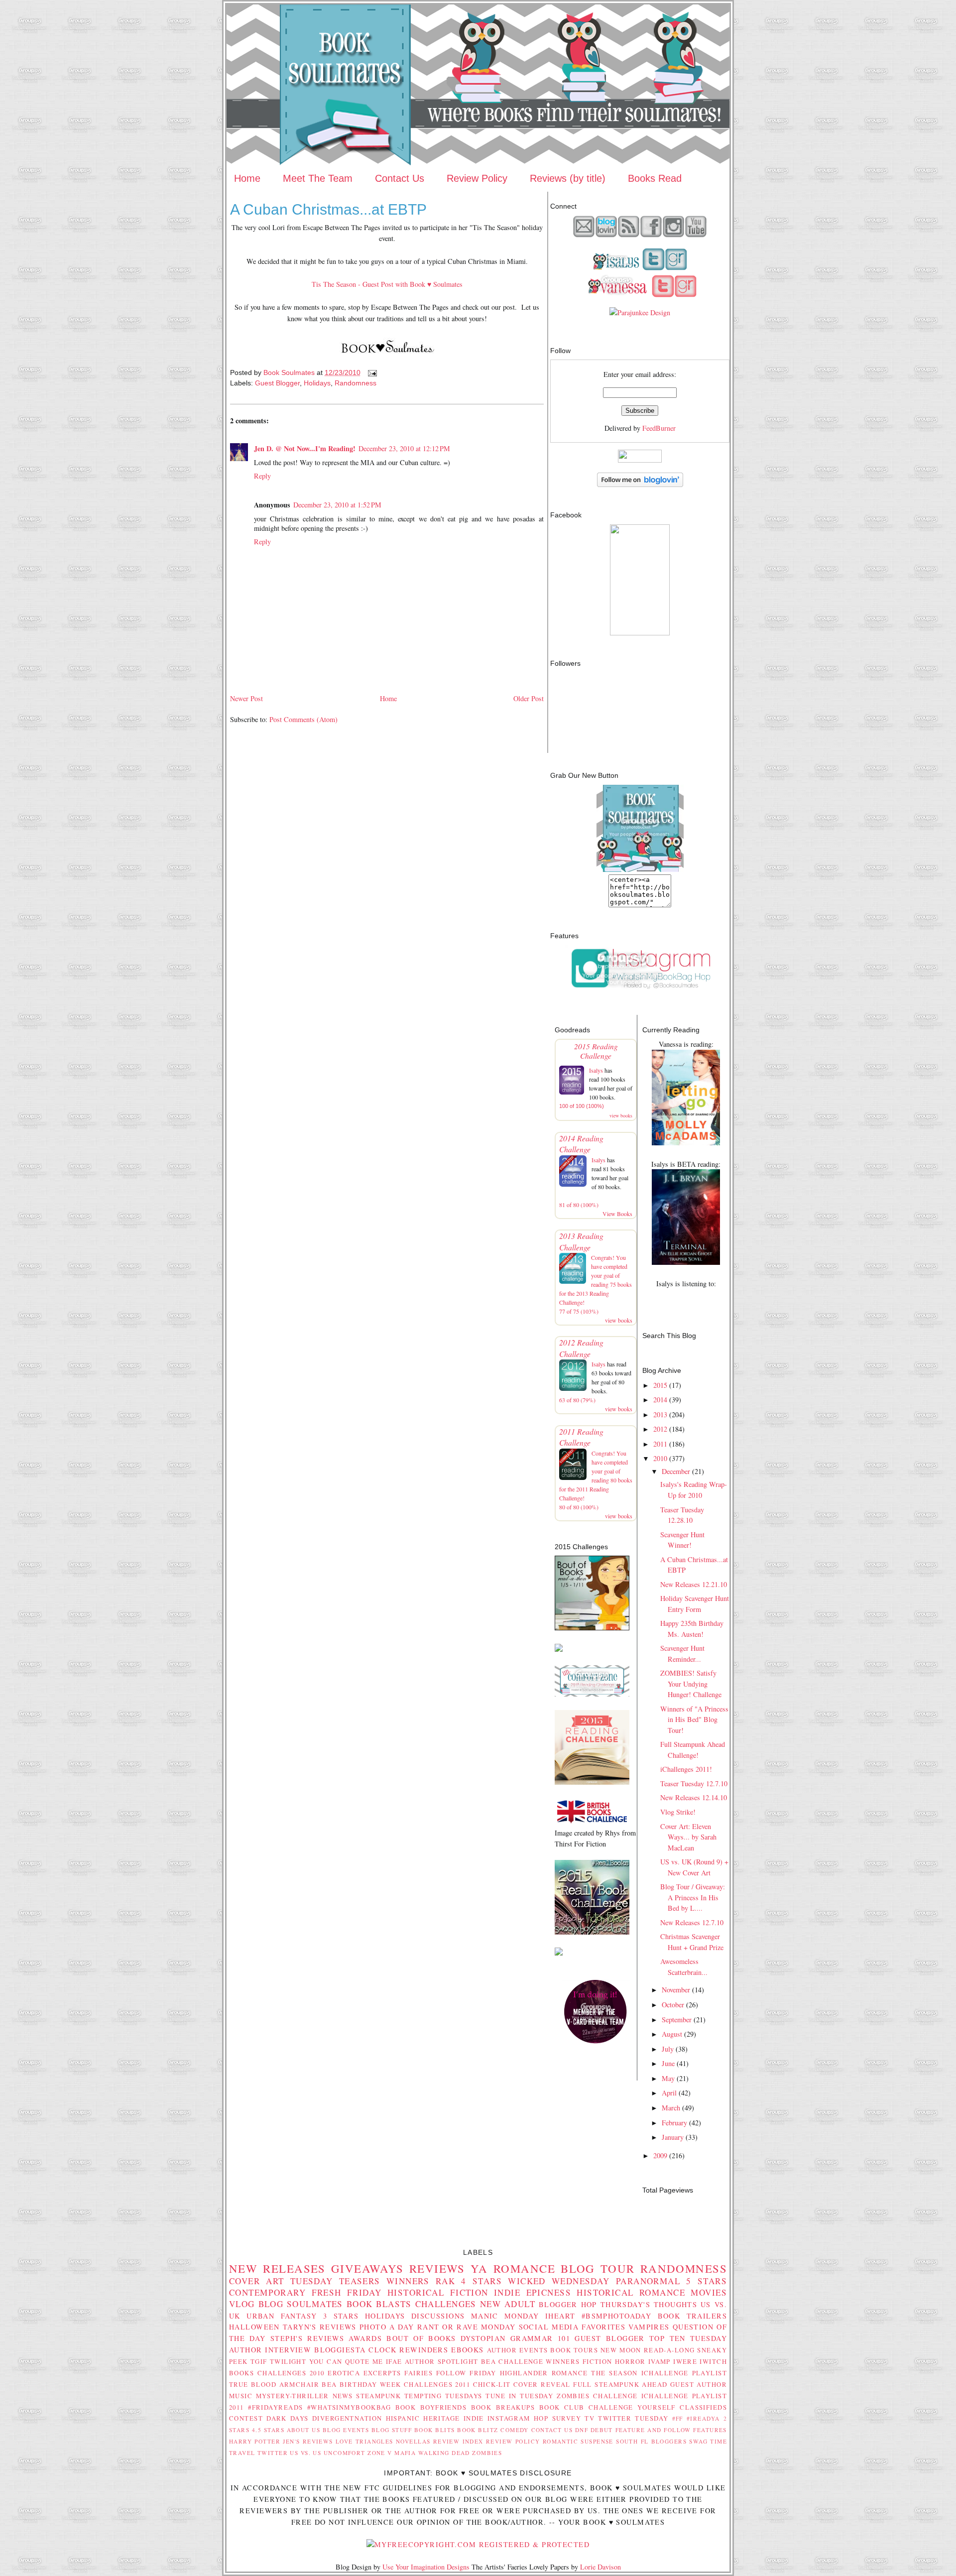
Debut (602, 2430)
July (668, 2049)
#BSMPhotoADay (617, 2316)
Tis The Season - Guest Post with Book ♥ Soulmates (387, 284)
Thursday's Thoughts (649, 2304)
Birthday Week (370, 2384)
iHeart (560, 2316)
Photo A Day (387, 2327)
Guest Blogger (277, 383)
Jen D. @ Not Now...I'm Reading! (305, 448)
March (671, 2108)
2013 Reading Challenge (581, 1241)
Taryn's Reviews (320, 2327)
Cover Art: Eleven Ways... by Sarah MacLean (688, 1837)
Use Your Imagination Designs (426, 2567)
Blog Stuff (392, 2430)
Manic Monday (505, 2316)
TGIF (259, 2361)
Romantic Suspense (578, 2441)
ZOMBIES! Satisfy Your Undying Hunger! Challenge (691, 1684)
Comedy (515, 2430)
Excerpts (382, 2373)
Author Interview (270, 2350)
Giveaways (367, 2268)
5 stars (707, 2281)
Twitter (273, 2453)
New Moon (621, 2350)
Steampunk (378, 2396)
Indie (474, 2418)
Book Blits (435, 2430)
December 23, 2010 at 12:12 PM (404, 448)
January (673, 2137)
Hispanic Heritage (423, 2418)
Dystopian (483, 2338)
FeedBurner (659, 428)
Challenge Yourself (632, 2407)
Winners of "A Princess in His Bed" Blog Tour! (694, 1719)
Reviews (437, 2268)
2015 (660, 1385)
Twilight (288, 2361)
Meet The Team (318, 178)
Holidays (317, 383)
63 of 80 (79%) (577, 1400)
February (674, 2123)
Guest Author (699, 2384)
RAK (445, 2281)
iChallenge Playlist (684, 2373)
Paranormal (648, 2281)
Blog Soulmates (301, 2304)
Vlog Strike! (678, 1812)
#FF (678, 2418)
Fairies (418, 2373)
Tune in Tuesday (519, 2396)
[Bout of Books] (592, 1628)
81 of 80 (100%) (579, 1205)
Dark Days (288, 2418)
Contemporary (267, 2292)
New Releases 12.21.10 (694, 1584)
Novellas (413, 2441)
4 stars (481, 2281)
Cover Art (257, 2281)
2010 (660, 1458)
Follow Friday (466, 2373)
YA (479, 2268)
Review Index (458, 2441)
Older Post (529, 698)
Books (241, 2373)
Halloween (254, 2327)
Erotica (344, 2373)
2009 (660, 2155)
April (669, 2093)
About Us (304, 2430)
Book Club (562, 2407)
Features (710, 2430)
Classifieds (703, 2407)
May (668, 2078)
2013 (660, 1414)
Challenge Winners (539, 2361)
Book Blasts (379, 2304)
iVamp (659, 2361)
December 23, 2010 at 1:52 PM (337, 505)
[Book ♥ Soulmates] (640, 633)
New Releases (277, 2268)
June (668, 2063)
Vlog (242, 2304)
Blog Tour (598, 2268)
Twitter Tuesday (633, 2418)
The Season (614, 2373)
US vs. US (305, 2453)
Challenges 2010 (291, 2373)
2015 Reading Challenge (596, 1051)
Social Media (549, 2327)
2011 (660, 1444)
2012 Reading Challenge (581, 1348)
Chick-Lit (492, 2384)
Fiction (597, 2361)
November (676, 1990)
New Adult (508, 2304)
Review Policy (477, 178)
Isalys (596, 1070)
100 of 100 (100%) (582, 1106)
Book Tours (574, 2350)
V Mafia (402, 2453)
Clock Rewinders (408, 2350)
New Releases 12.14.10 (694, 1797)
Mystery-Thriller (293, 2396)
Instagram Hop (518, 2418)
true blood (253, 2384)
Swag (698, 2441)
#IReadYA (703, 2418)
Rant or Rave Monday (467, 2327)
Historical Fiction (438, 2292)
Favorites (603, 2327)
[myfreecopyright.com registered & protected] (478, 2544)
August (672, 2034)
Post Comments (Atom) (303, 719)
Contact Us (400, 178)
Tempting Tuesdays (443, 2396)
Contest (246, 2418)
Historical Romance (631, 2292)
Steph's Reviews (307, 2338)
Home (247, 178)
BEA (488, 2361)
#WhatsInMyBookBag (349, 2407)
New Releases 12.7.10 (692, 1922)
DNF (582, 2430)
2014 (660, 1400)
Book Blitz (478, 2430)
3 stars (341, 2316)
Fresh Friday (347, 2292)
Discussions (438, 2316)
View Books (617, 1214)
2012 (660, 1429)
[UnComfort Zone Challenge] (592, 1694)
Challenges (446, 2304)
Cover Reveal (542, 2384)
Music (241, 2396)
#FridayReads (275, 2407)
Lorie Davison (600, 2567)
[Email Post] (372, 372)
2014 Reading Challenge (581, 1144)
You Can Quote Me (346, 2361)
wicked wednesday (559, 2281)
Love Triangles (364, 2441)
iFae (394, 2361)
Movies (709, 2292)
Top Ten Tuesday (688, 2338)
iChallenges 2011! (686, 1769)
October (673, 2005)
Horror (630, 2361)
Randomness (356, 383)
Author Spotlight (442, 2361)
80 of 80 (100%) (579, 1507)
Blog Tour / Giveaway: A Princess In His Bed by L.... (693, 1897)
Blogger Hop (568, 2304)
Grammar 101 (540, 2338)
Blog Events (346, 2430)
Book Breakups (503, 2407)
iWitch (713, 2361)
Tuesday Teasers (335, 2281)
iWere (685, 2361)
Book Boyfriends (431, 2407)
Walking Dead (444, 2453)
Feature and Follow (653, 2430)
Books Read (655, 178)
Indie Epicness (533, 2292)
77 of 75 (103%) (579, 1311)
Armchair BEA (308, 2384)
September (677, 2020)
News (343, 2396)
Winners (408, 2281)
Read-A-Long (669, 2350)
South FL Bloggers (651, 2441)
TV (590, 2418)
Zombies (487, 2453)
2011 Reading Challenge (581, 1437)
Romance (524, 2268)
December (676, 1471)
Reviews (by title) (568, 178)
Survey (567, 2418)
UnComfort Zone (355, 2453)
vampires (649, 2327)
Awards (365, 2338)
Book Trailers (692, 2316)
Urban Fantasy (282, 2316)
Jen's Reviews (308, 2441)
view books (621, 1115)
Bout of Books (421, 2338)
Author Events (518, 2350)
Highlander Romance (544, 2373)
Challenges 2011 (437, 2384)
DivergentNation (347, 2418)
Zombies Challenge (597, 2396)
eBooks (468, 2350)
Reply (262, 476)
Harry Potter (255, 2441)
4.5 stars (268, 2430)
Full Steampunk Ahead (620, 2384)
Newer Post (246, 698)
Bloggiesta (340, 2350)
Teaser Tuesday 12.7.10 (694, 1783)
